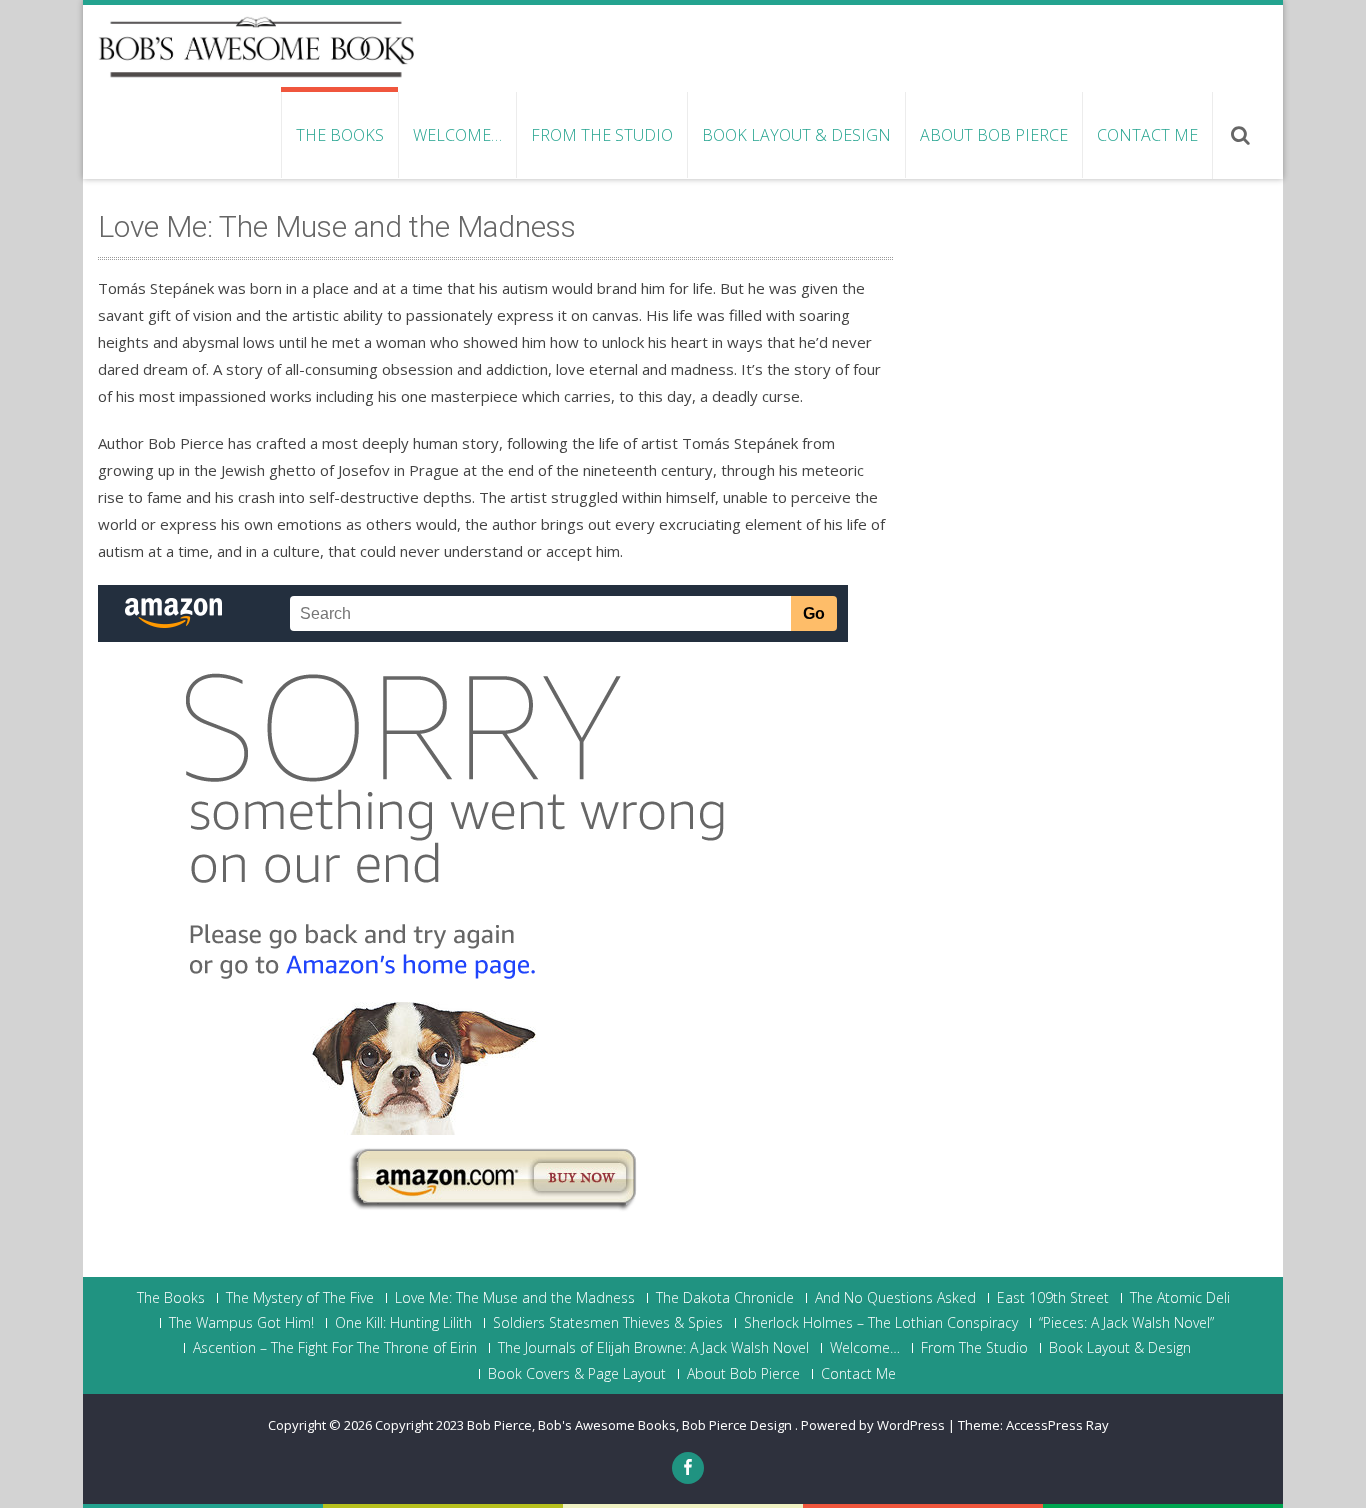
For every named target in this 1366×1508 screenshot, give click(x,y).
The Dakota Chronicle (725, 1298)
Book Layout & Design (796, 135)
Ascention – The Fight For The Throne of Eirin (335, 1348)
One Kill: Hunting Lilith (403, 1323)
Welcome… (457, 135)
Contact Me (1147, 135)
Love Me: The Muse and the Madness (515, 1298)
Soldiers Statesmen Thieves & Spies (608, 1323)
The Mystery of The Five (300, 1298)
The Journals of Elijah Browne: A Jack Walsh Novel (653, 1348)
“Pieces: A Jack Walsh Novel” (1126, 1323)
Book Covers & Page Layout (577, 1374)
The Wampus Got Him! (241, 1323)
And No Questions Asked (895, 1298)
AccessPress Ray (1057, 1425)
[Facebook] (688, 1468)
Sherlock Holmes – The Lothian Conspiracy (881, 1323)
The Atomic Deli (1180, 1298)
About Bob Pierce (994, 135)
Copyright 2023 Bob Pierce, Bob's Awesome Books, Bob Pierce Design (585, 1425)
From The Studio (602, 135)
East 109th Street (1053, 1298)
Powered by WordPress (873, 1425)
